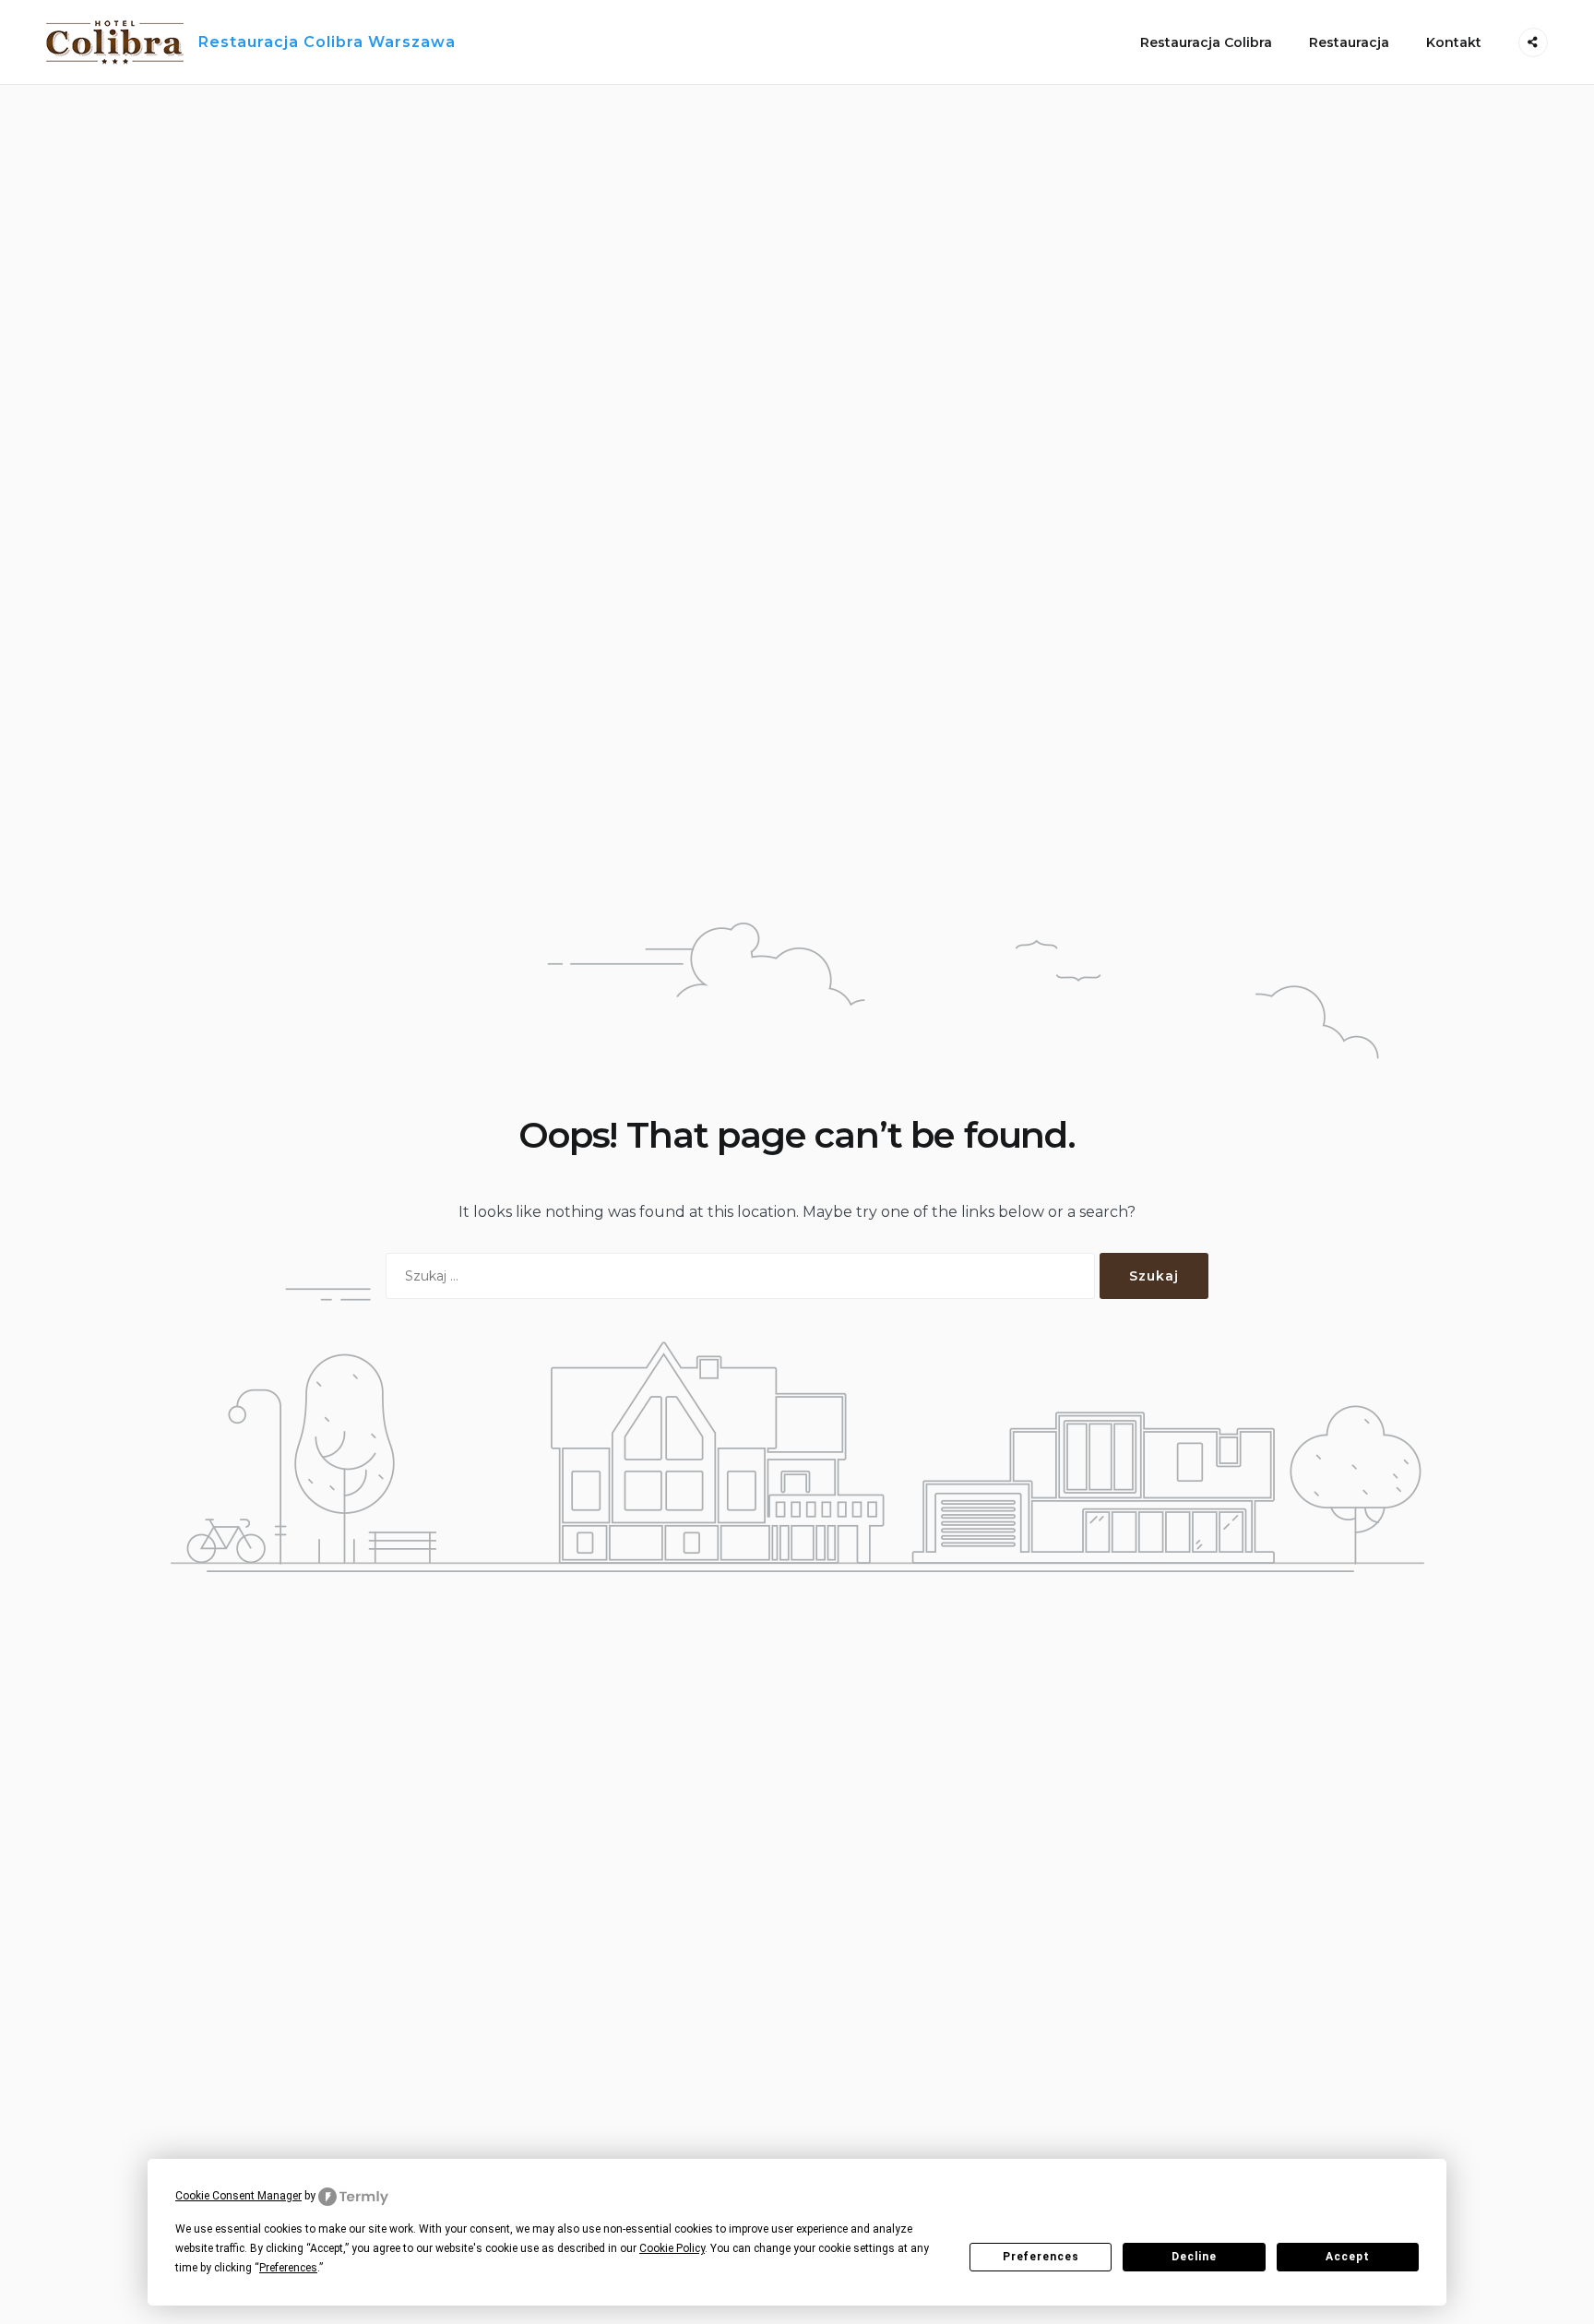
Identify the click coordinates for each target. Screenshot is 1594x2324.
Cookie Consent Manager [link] (238, 2196)
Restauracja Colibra (1206, 42)
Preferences (1041, 2257)
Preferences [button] (288, 2268)
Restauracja (1349, 42)
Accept (1347, 2257)
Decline (1194, 2257)
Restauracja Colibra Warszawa (327, 42)
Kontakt (1454, 42)
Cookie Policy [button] (672, 2248)
